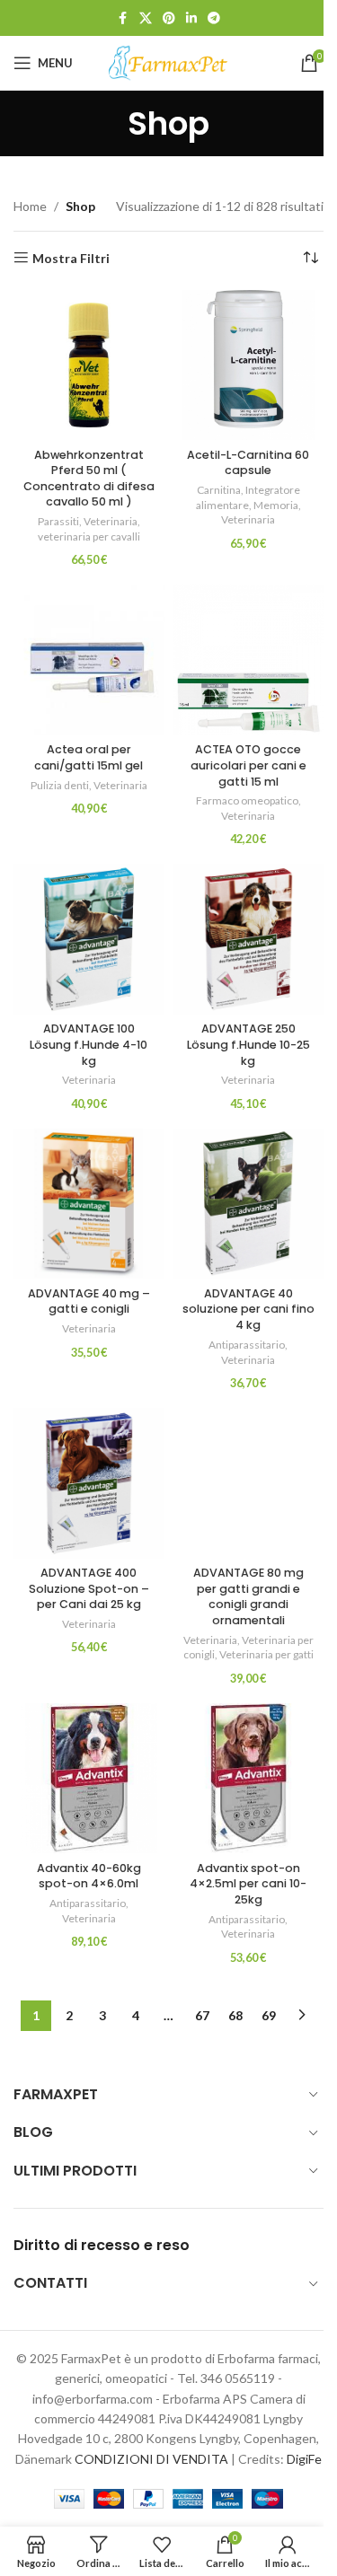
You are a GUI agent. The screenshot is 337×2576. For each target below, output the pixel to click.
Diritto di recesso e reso (102, 2245)
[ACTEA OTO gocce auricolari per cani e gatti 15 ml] (249, 660)
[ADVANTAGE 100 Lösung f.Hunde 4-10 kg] (89, 939)
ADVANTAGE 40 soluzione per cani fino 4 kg (248, 1309)
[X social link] (146, 18)
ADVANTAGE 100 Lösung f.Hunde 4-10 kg (89, 1044)
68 (235, 2015)
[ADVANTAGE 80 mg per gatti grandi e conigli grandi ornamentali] (249, 1483)
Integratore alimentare (248, 497)
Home (30, 206)
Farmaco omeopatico (247, 800)
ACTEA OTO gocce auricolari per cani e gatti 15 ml (248, 765)
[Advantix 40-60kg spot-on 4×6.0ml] (89, 1779)
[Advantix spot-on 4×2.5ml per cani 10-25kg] (249, 1779)
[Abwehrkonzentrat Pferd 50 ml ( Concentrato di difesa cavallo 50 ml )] (89, 365)
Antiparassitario (247, 1345)
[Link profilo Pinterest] (169, 18)
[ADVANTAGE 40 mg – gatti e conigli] (89, 1204)
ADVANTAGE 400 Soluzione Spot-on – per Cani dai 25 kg (89, 1588)
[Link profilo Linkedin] (191, 18)
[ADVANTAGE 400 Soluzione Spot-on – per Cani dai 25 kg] (89, 1483)
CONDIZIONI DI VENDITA (151, 2459)
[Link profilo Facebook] (123, 18)
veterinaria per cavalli (89, 536)
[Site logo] (169, 62)
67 (202, 2015)
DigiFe (304, 2459)
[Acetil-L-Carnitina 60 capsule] (249, 365)
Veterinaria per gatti (266, 1654)
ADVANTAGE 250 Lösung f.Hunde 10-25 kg (248, 1044)
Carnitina (219, 490)
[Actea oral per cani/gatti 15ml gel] (89, 660)
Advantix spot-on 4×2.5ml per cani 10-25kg (248, 1884)
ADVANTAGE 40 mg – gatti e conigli (89, 1301)
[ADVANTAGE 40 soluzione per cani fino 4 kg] (249, 1204)
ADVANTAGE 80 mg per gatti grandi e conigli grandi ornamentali (248, 1596)
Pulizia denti (60, 785)
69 (269, 2015)
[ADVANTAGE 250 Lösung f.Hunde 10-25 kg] (249, 939)
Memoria (276, 505)
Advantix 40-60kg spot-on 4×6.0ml (89, 1876)
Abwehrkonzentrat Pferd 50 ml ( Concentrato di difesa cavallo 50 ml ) (89, 479)
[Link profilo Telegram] (214, 18)
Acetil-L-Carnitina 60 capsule (248, 463)
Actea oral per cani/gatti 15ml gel (89, 757)
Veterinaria (111, 521)
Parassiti (58, 521)
